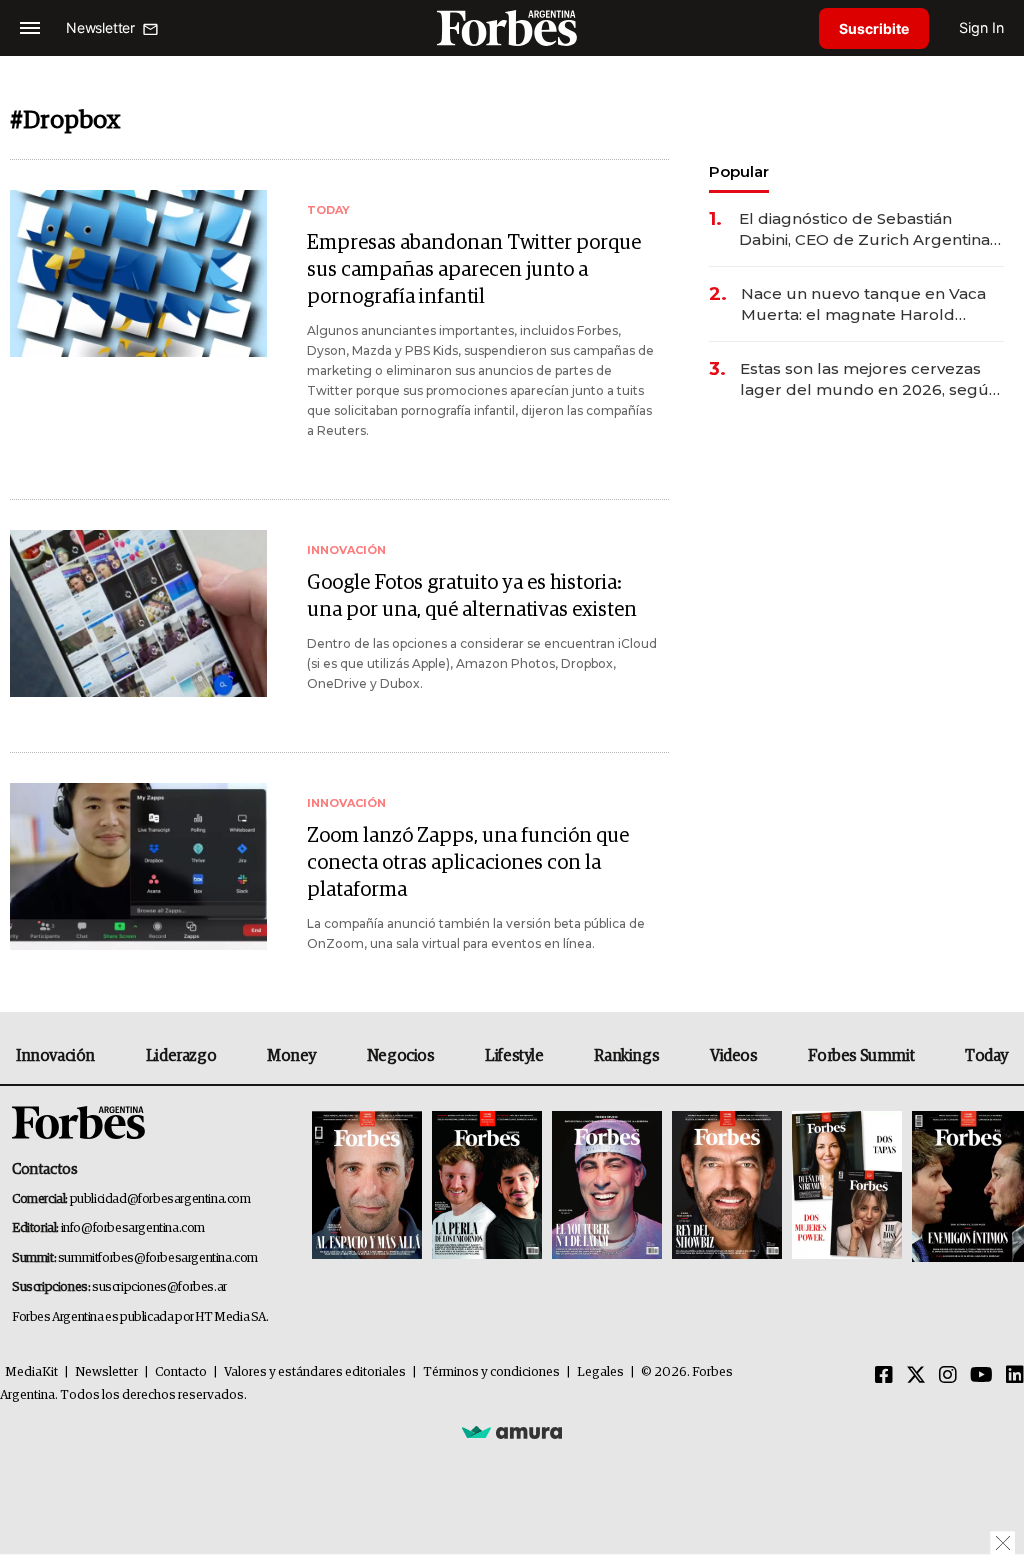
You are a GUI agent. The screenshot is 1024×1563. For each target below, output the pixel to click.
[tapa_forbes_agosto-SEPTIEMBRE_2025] (965, 1186)
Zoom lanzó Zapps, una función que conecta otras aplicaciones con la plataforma (468, 863)
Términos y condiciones (491, 1372)
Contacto (181, 1372)
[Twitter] (916, 1376)
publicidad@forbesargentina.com (160, 1199)
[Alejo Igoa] (607, 1186)
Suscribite (874, 28)
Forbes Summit (861, 1056)
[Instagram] (948, 1376)
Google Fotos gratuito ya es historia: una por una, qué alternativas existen (472, 596)
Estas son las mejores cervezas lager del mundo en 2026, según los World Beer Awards (869, 379)
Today (986, 1056)
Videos (734, 1056)
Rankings (626, 1056)
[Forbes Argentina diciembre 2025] (727, 1186)
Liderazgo (181, 1056)
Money (291, 1056)
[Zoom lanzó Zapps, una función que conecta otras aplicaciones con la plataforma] (138, 866)
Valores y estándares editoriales (315, 1372)
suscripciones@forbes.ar (159, 1287)
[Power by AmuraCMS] (512, 1431)
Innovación (55, 1056)
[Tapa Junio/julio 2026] (367, 1186)
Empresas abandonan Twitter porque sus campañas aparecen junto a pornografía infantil (474, 270)
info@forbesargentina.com (133, 1228)
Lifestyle (514, 1056)
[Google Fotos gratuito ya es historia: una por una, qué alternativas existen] (138, 613)
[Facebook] (884, 1376)
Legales (600, 1372)
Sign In (981, 27)
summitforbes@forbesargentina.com (158, 1258)
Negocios (401, 1056)
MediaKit (31, 1372)
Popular (739, 171)
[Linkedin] (1015, 1376)
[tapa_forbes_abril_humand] (487, 1186)
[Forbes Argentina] (512, 27)
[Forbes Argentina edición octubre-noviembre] (847, 1186)
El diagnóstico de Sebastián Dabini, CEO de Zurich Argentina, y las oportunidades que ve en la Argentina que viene (866, 229)
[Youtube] (981, 1376)
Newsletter (106, 1372)
